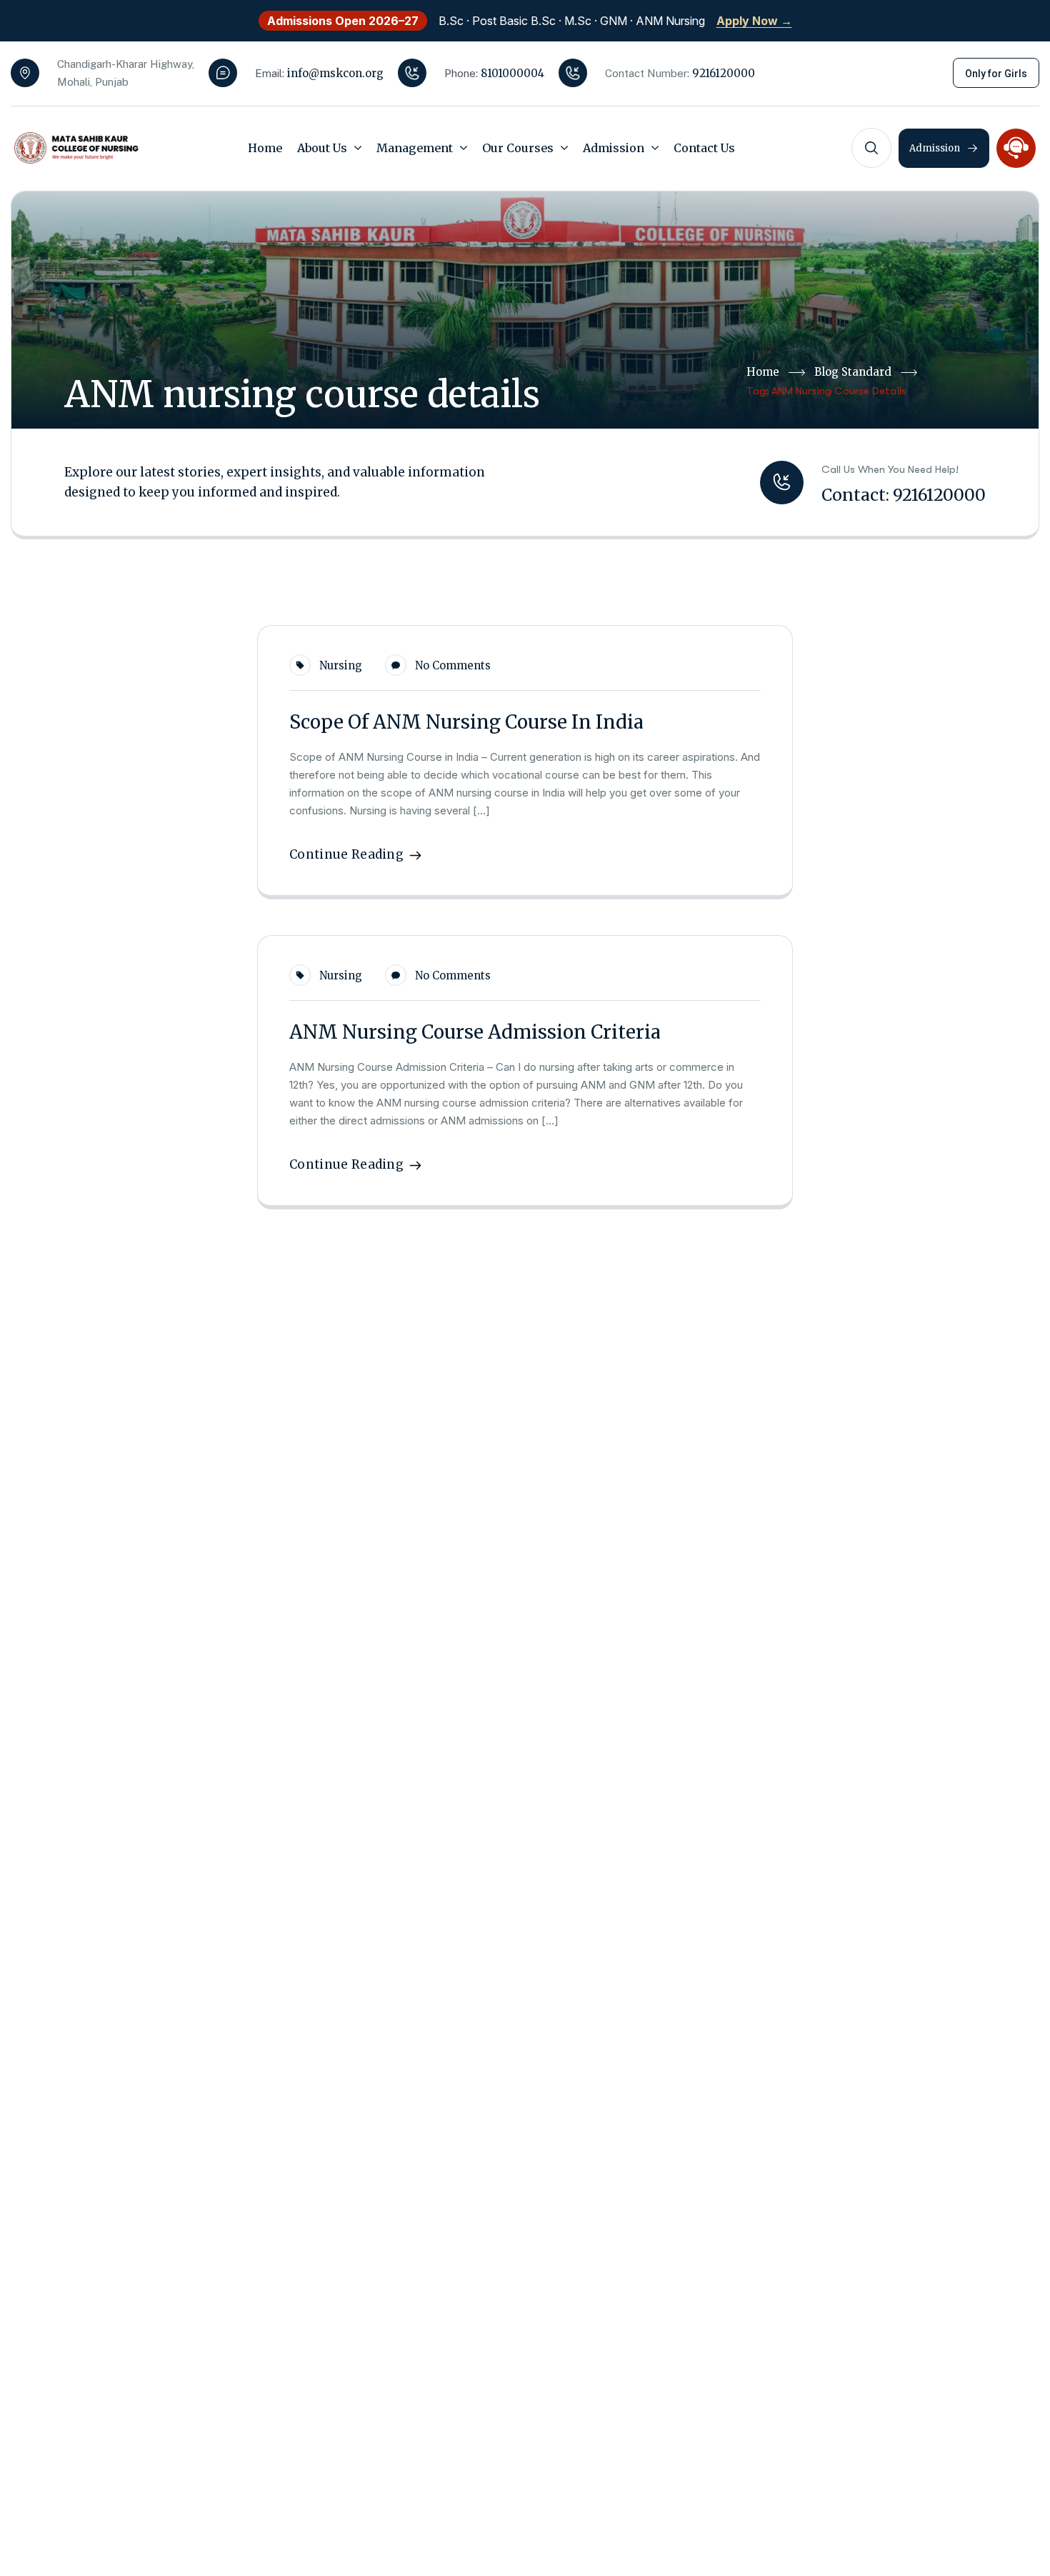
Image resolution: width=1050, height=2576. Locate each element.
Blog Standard (853, 372)
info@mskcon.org (335, 73)
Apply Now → (754, 21)
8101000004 (512, 73)
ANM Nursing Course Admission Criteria (475, 1032)
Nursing (341, 665)
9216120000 (724, 73)
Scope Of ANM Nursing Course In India (466, 722)
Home (763, 372)
